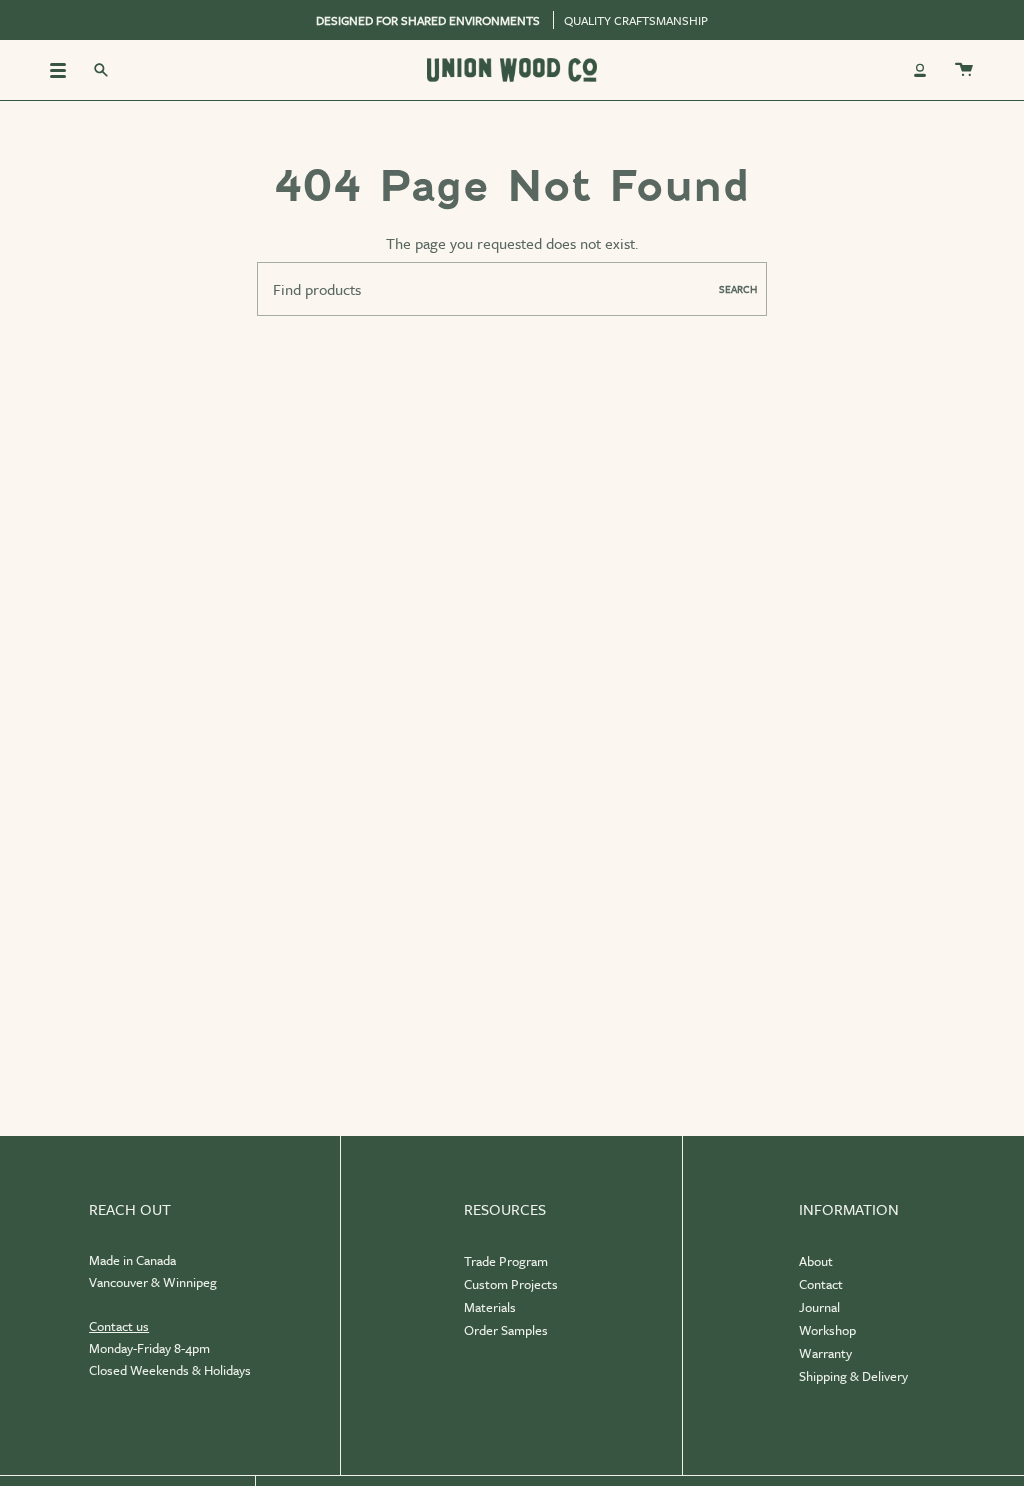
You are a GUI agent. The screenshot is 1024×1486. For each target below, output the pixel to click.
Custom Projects (511, 1284)
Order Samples (506, 1330)
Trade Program (506, 1261)
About (816, 1261)
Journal (819, 1307)
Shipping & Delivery (853, 1376)
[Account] (920, 70)
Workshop (827, 1330)
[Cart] (964, 70)
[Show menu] (65, 70)
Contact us (119, 1326)
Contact (821, 1284)
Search (738, 289)
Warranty (825, 1353)
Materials (490, 1307)
